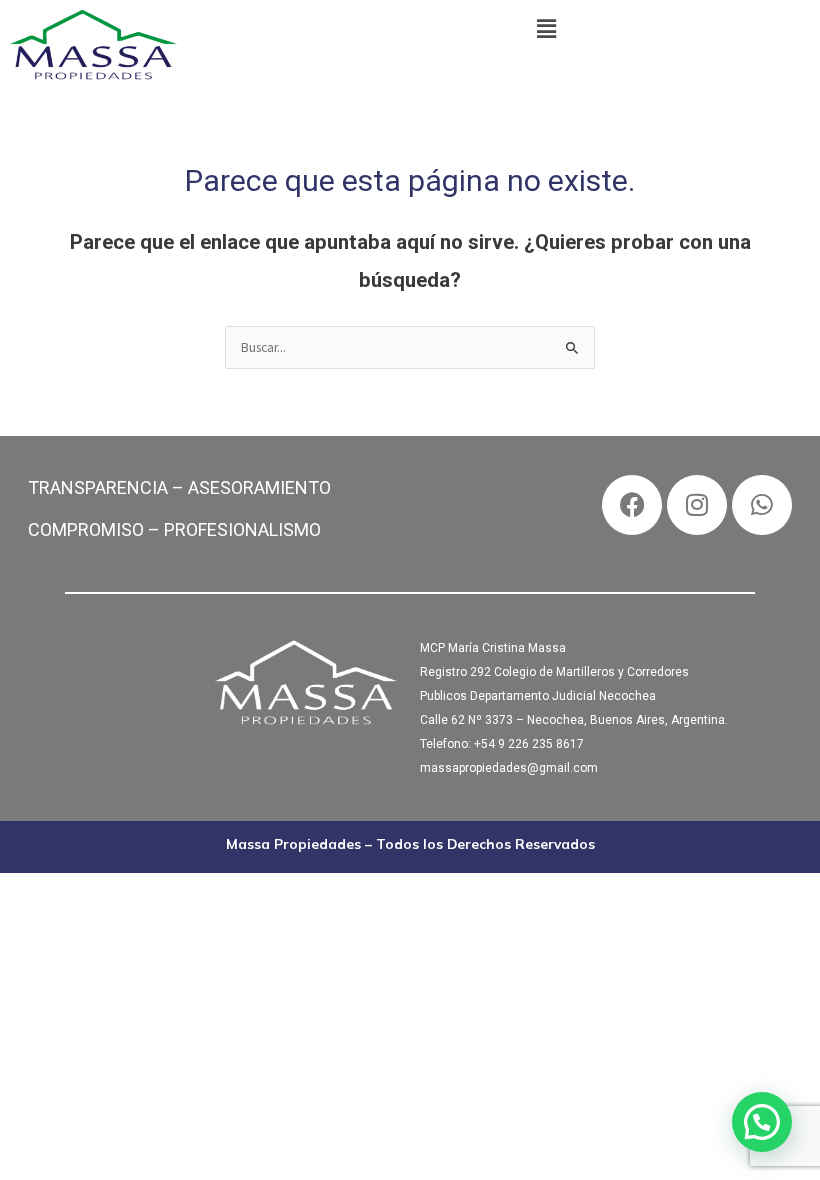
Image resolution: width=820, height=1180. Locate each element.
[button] (546, 29)
